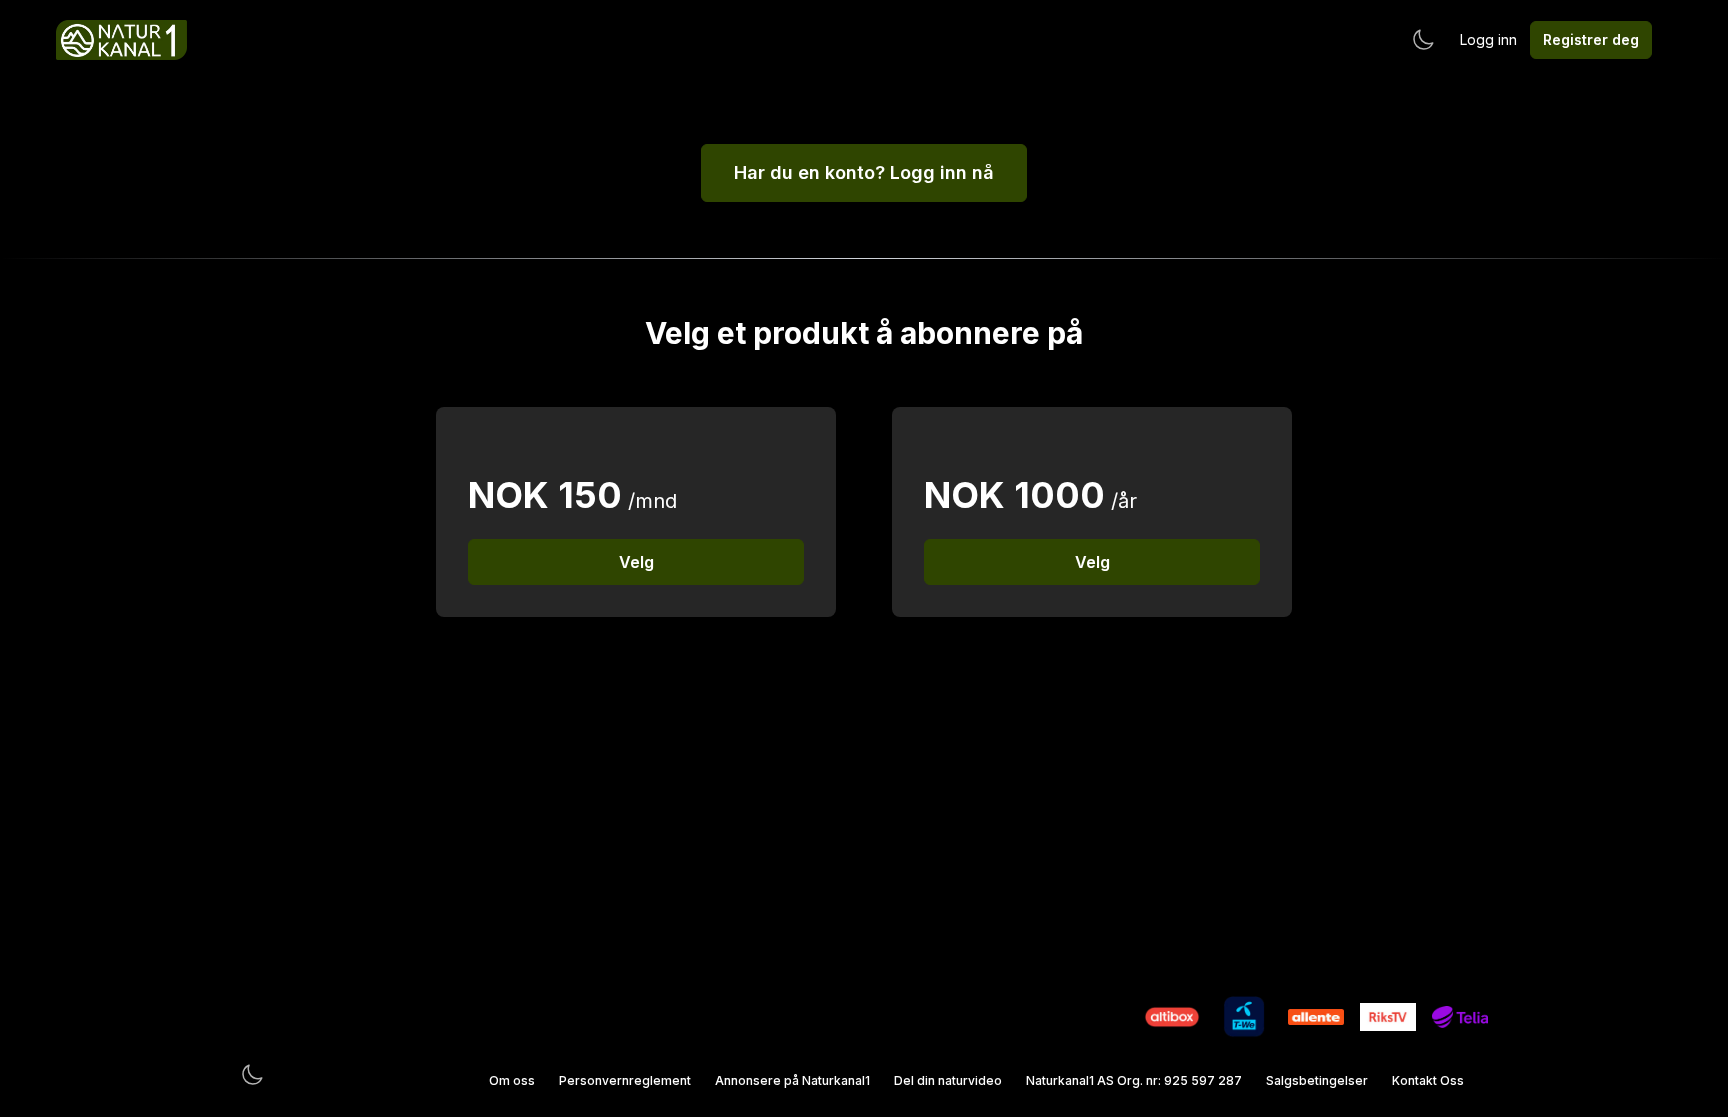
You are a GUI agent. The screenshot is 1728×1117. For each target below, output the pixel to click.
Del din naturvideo (948, 1080)
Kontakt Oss (1428, 1080)
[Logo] (121, 40)
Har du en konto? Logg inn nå (864, 172)
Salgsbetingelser (1317, 1080)
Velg (636, 562)
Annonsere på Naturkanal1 (792, 1080)
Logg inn (1488, 39)
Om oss (512, 1080)
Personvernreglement (625, 1080)
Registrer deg (1591, 39)
